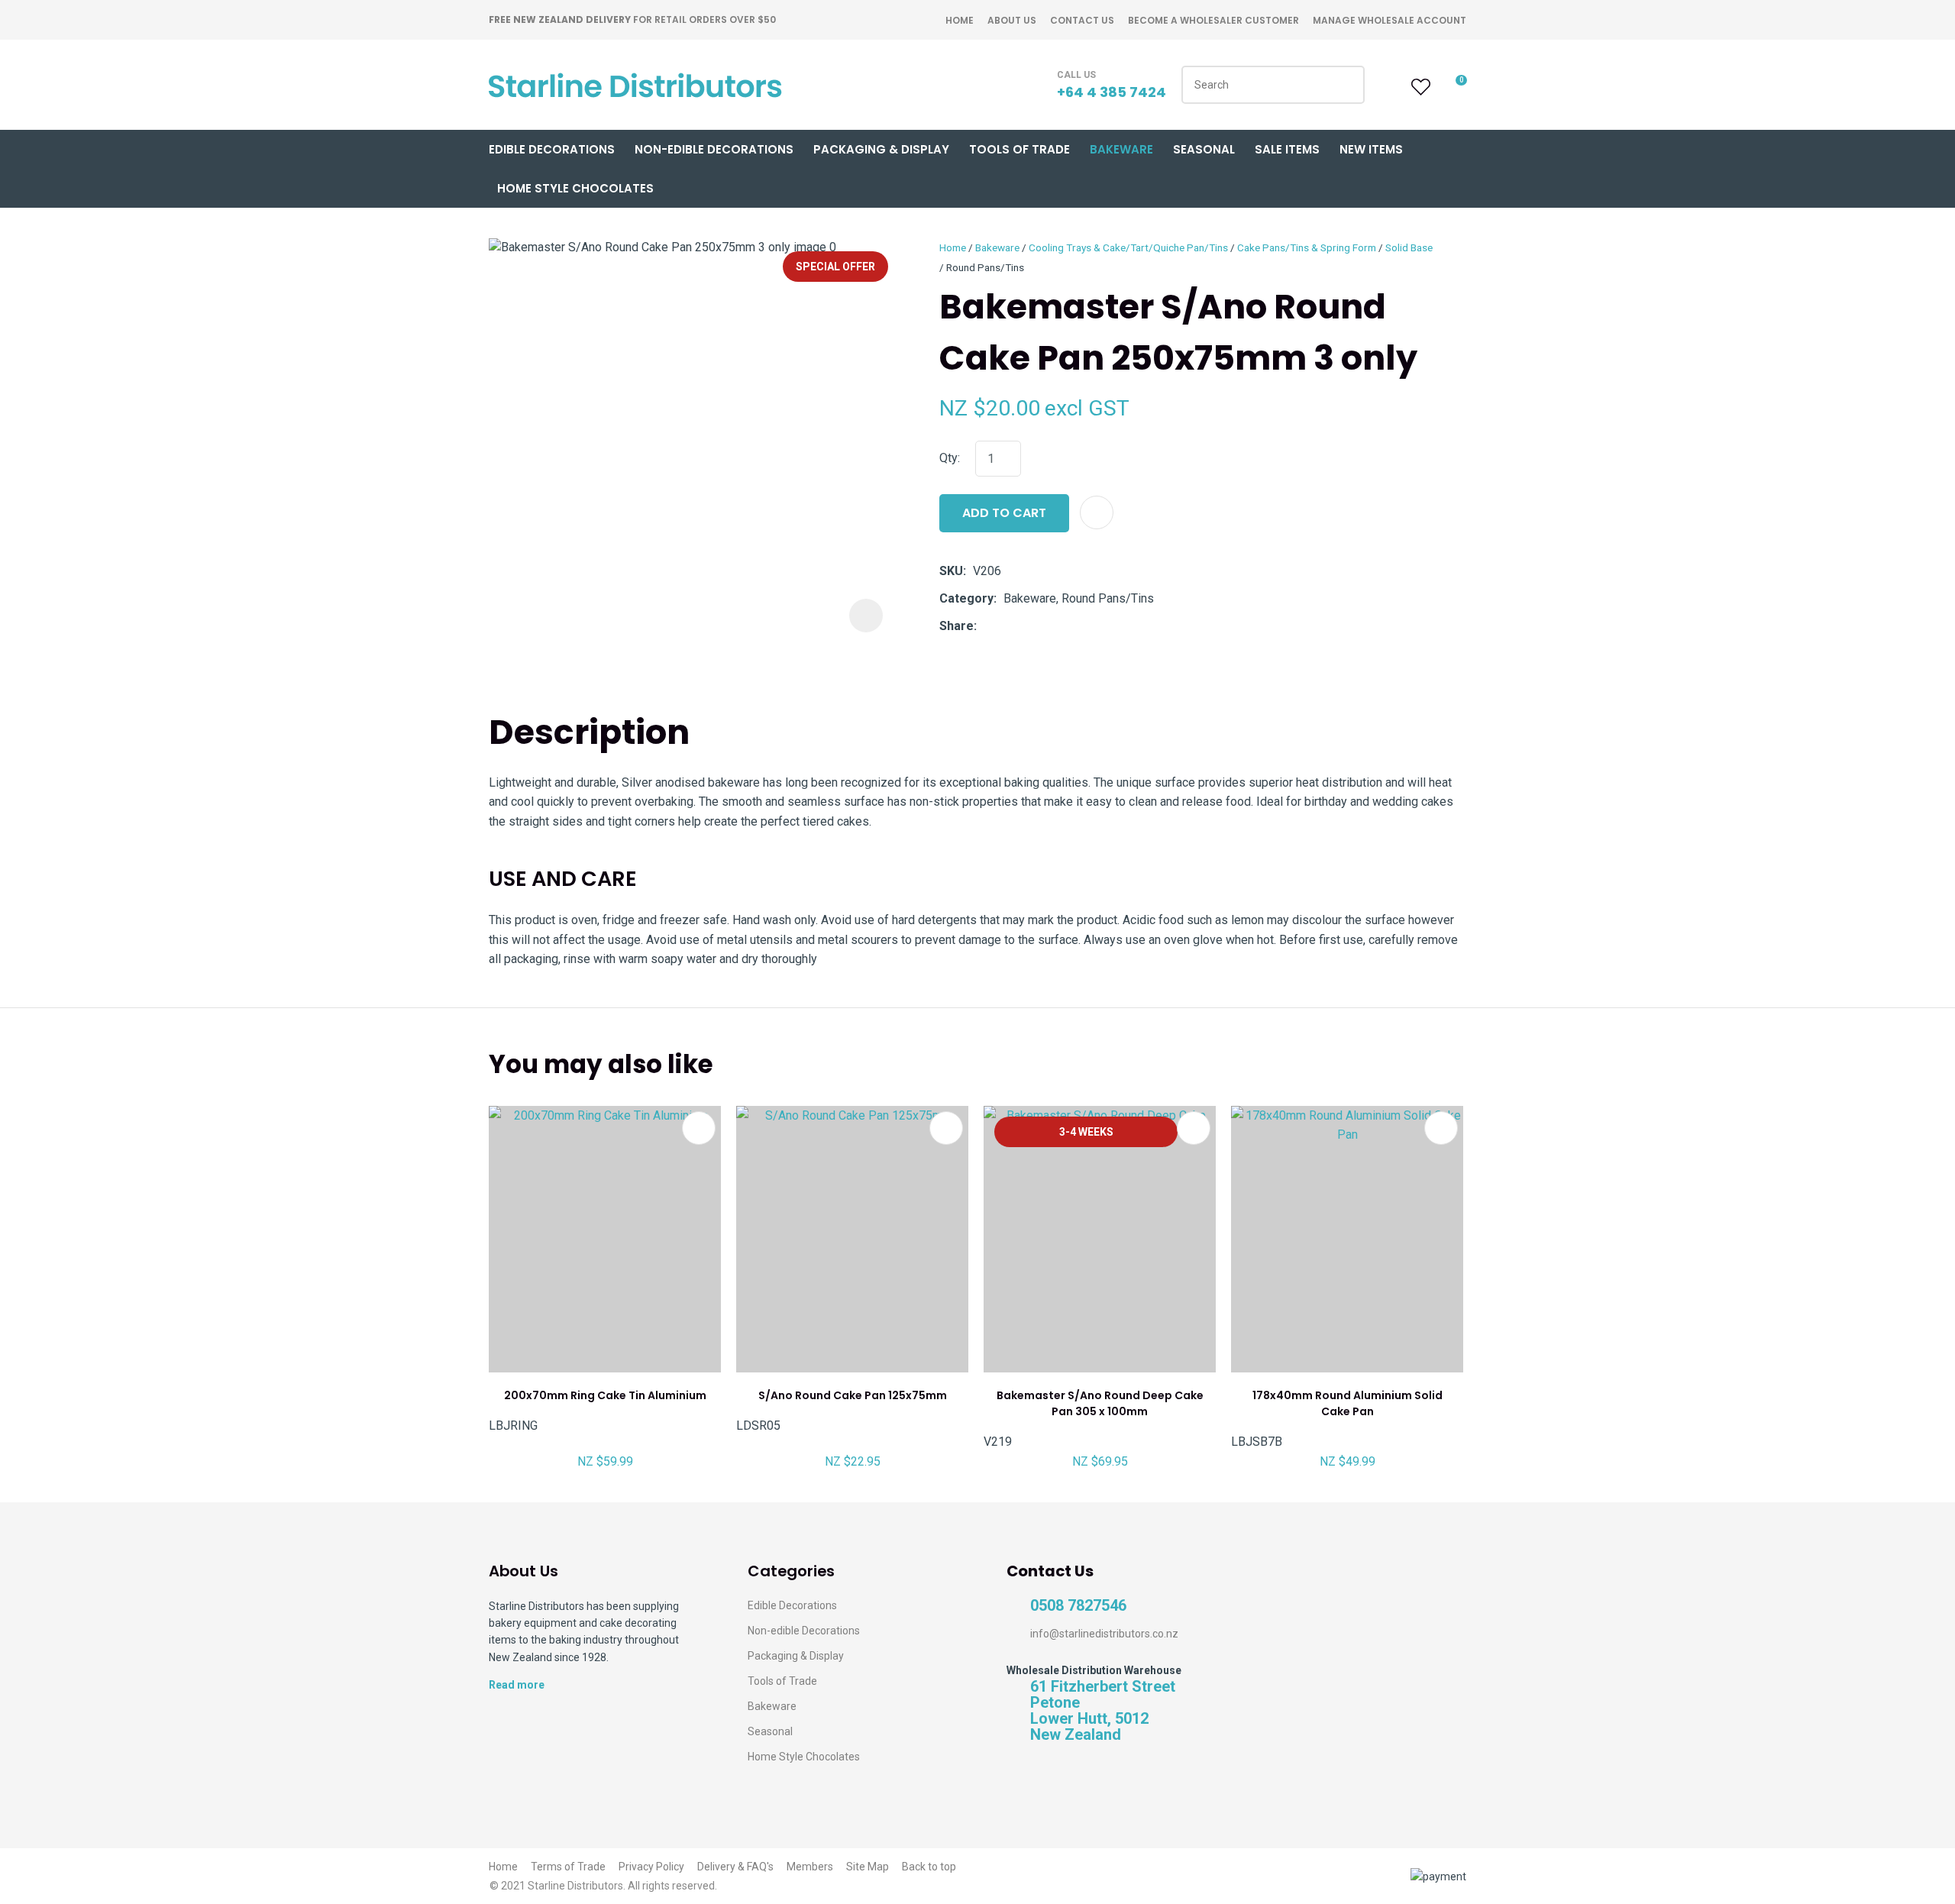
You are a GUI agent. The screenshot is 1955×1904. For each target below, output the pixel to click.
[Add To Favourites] (1097, 512)
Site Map (868, 1867)
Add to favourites (699, 1128)
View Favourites (1419, 87)
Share (956, 626)
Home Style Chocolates (575, 188)
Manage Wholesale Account (1390, 20)
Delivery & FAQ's (735, 1867)
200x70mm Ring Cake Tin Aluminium (605, 1395)
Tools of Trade (1020, 149)
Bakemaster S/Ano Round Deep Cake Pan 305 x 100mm (1100, 1403)
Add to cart (1004, 513)
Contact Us (1082, 20)
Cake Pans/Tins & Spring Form (1307, 247)
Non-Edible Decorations (714, 149)
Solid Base (1409, 247)
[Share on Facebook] (986, 627)
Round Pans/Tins (985, 267)
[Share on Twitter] (1007, 626)
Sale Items (1287, 149)
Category (966, 598)
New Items (1371, 149)
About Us (1012, 20)
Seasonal (1204, 149)
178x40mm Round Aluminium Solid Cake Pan (1347, 1403)
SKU (951, 571)
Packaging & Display (881, 149)
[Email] (1031, 627)
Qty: (950, 458)
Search (1346, 85)
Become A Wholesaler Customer (1213, 20)
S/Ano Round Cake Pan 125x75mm (853, 1395)
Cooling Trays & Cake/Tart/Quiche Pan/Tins (1128, 247)
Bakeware (1121, 149)
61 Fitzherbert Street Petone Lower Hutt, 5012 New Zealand (1103, 1711)
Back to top (929, 1867)
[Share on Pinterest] (1054, 626)
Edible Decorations (552, 149)
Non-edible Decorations (804, 1631)
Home (960, 20)
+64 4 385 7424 (1112, 92)
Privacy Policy (651, 1867)
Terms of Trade (568, 1867)
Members (810, 1867)
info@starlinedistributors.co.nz (1104, 1634)
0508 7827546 (1078, 1606)
